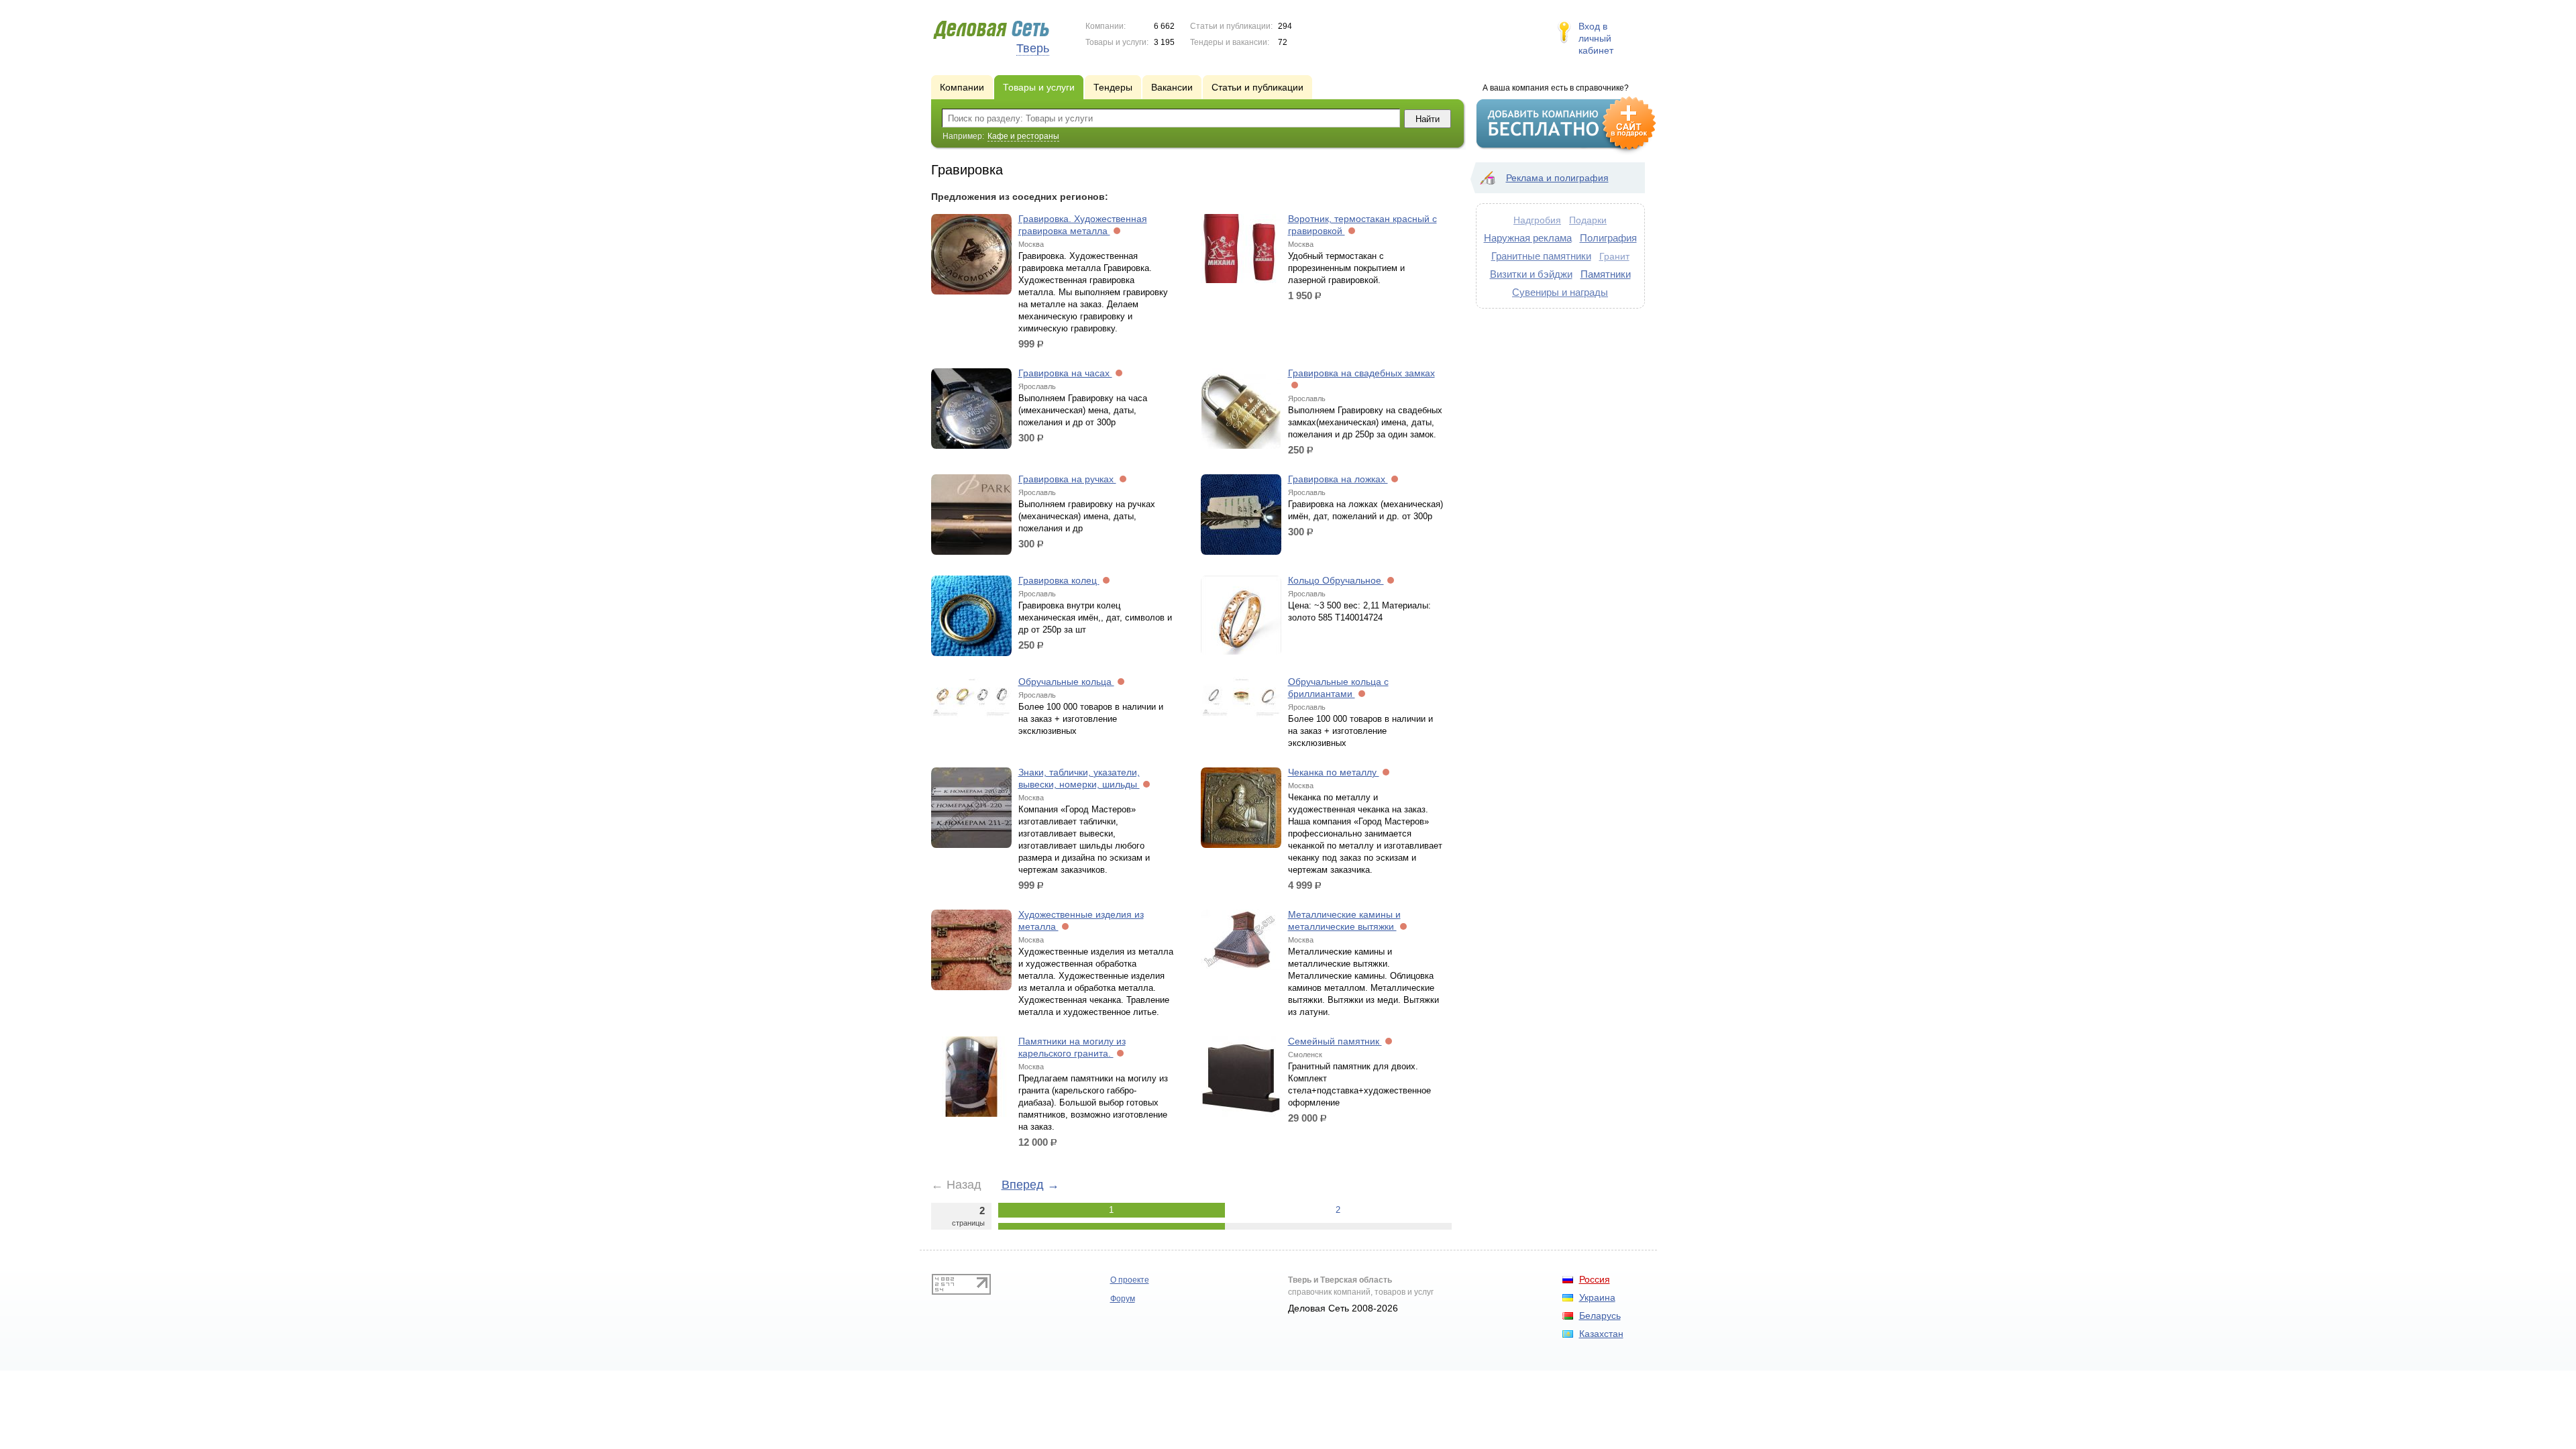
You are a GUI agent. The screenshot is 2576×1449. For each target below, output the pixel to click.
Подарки (1588, 220)
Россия (1595, 1279)
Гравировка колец (1059, 580)
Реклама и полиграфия (1557, 178)
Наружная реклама (1528, 238)
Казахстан (1601, 1334)
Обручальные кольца (1066, 682)
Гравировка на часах (1065, 373)
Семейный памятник (1335, 1041)
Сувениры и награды (1560, 292)
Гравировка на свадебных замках (1361, 373)
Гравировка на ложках (1338, 479)
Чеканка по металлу (1334, 772)
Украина (1597, 1297)
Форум (1123, 1299)
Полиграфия (1608, 238)
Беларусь (1600, 1316)
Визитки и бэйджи (1531, 274)
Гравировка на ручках (1067, 479)
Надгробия (1537, 220)
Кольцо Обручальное (1336, 580)
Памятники (1606, 274)
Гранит (1614, 256)
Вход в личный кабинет (1596, 38)
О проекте (1130, 1280)
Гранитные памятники (1541, 256)
